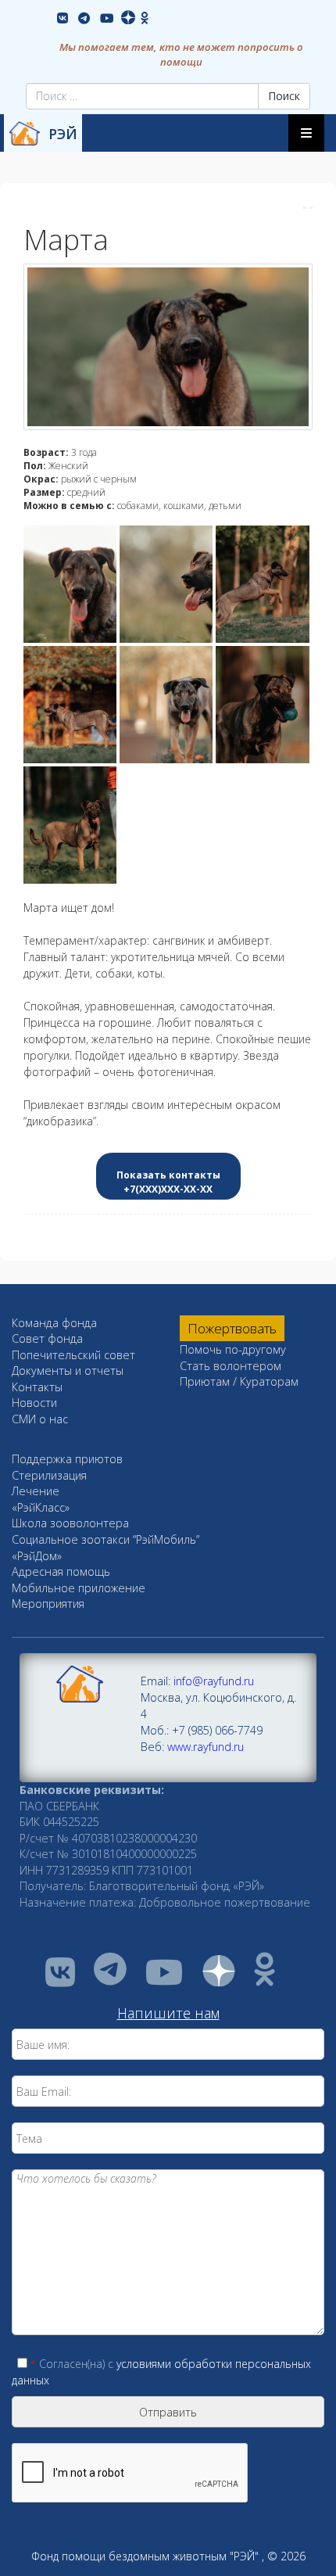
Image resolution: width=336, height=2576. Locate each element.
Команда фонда (54, 1323)
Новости (34, 1403)
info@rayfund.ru (214, 1681)
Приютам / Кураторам (239, 1381)
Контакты (37, 1387)
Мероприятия (48, 1604)
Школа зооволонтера (70, 1523)
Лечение (36, 1491)
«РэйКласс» (41, 1507)
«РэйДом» (37, 1556)
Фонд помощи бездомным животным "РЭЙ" (145, 2556)
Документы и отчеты (68, 1371)
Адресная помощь (61, 1571)
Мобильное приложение (79, 1588)
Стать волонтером (231, 1366)
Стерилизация (49, 1475)
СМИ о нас (40, 1419)
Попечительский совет (73, 1355)
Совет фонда (47, 1338)
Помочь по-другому (233, 1349)
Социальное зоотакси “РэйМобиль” (105, 1539)
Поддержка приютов (67, 1459)
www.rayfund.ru (206, 1747)
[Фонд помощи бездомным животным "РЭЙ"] (24, 133)
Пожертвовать (232, 1328)
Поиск (284, 96)
